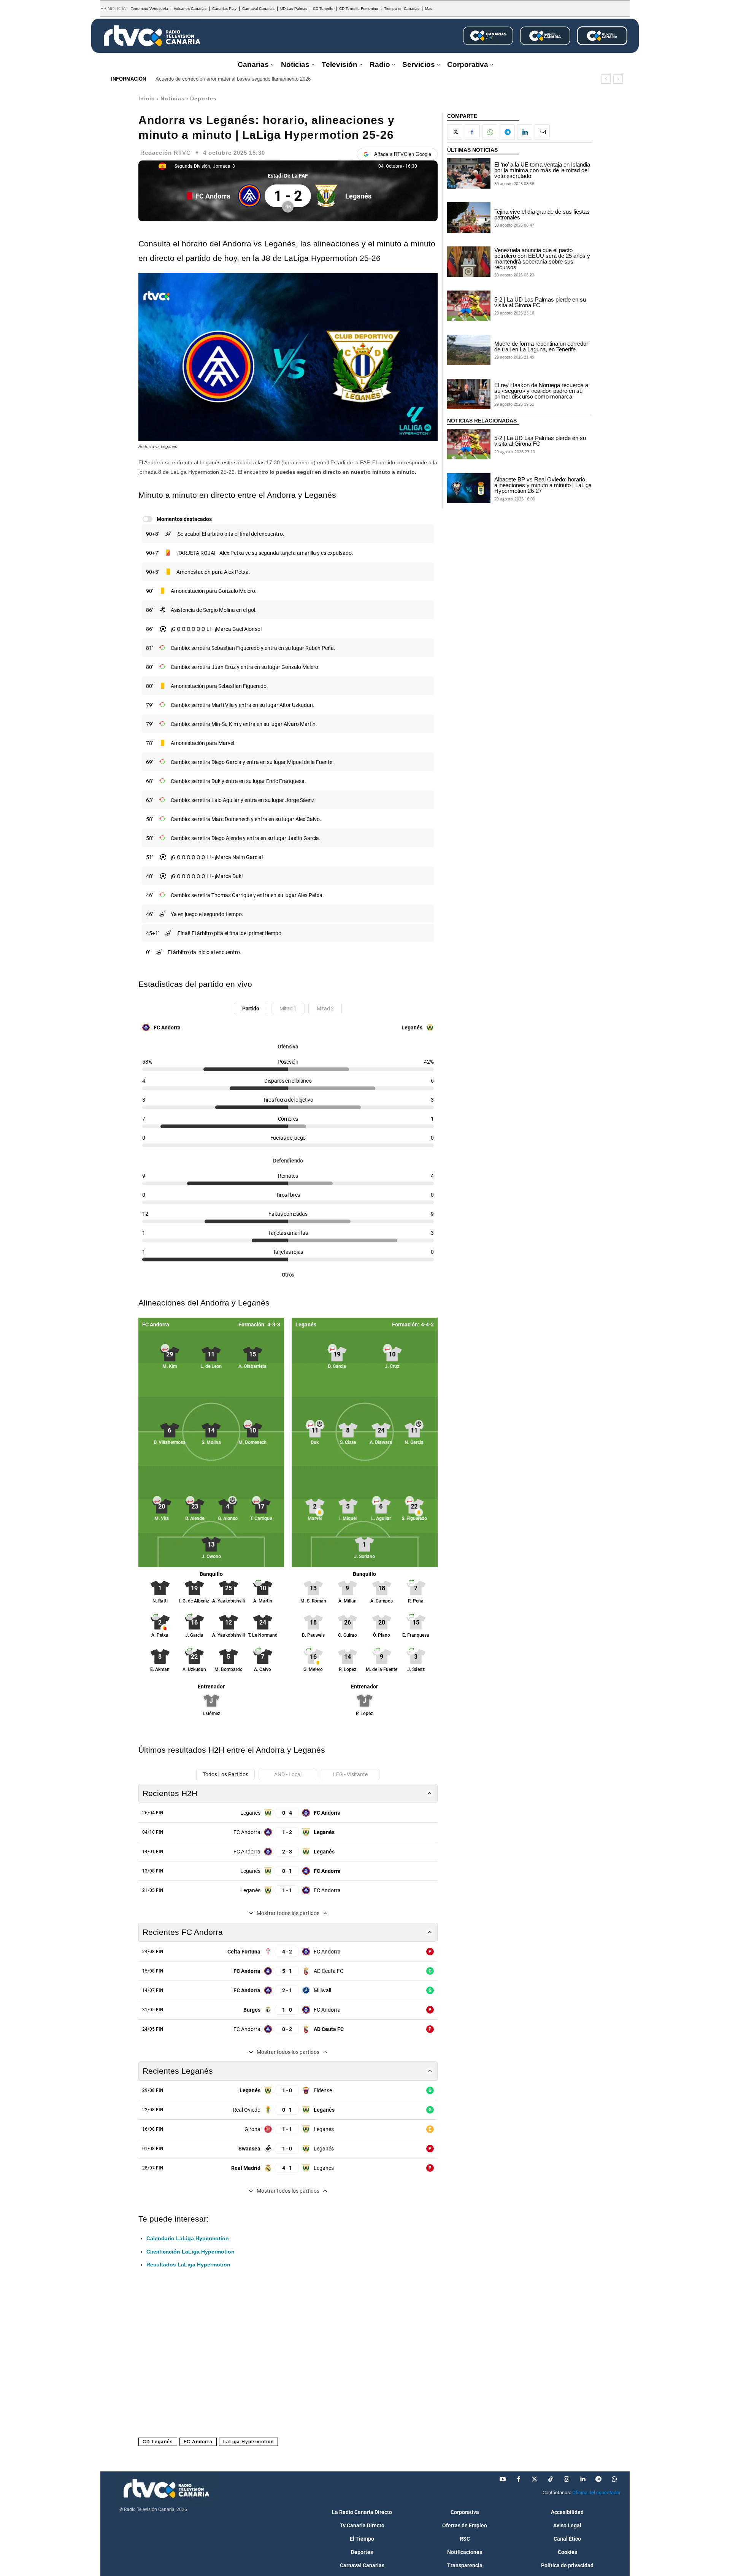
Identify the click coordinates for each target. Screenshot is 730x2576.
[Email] (542, 132)
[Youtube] (503, 2479)
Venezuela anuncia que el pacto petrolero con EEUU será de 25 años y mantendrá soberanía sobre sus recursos (542, 259)
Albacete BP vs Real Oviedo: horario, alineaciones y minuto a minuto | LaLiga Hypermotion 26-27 (543, 485)
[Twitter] (535, 2479)
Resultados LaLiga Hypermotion (188, 2265)
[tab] (251, 1008)
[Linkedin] (525, 132)
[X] (455, 132)
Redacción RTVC (166, 153)
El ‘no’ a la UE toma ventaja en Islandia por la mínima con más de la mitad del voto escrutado (542, 170)
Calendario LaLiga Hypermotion (188, 2238)
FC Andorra (198, 2442)
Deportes (203, 98)
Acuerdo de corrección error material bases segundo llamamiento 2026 (233, 79)
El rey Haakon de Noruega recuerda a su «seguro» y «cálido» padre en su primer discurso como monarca (541, 391)
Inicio (147, 98)
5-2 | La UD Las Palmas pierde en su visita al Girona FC (540, 302)
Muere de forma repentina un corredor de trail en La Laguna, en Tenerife (541, 346)
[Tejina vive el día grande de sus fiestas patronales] (469, 218)
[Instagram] (567, 2479)
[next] (618, 79)
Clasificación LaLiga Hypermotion (190, 2252)
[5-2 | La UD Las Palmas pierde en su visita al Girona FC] (469, 306)
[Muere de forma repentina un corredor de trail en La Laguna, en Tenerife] (469, 350)
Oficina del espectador (596, 2493)
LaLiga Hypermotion (248, 2442)
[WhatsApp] (490, 132)
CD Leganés (158, 2442)
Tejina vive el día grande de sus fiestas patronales (542, 214)
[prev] (606, 79)
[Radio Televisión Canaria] (152, 36)
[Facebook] (472, 132)
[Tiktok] (551, 2479)
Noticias (173, 98)
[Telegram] (507, 132)
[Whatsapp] (614, 2479)
